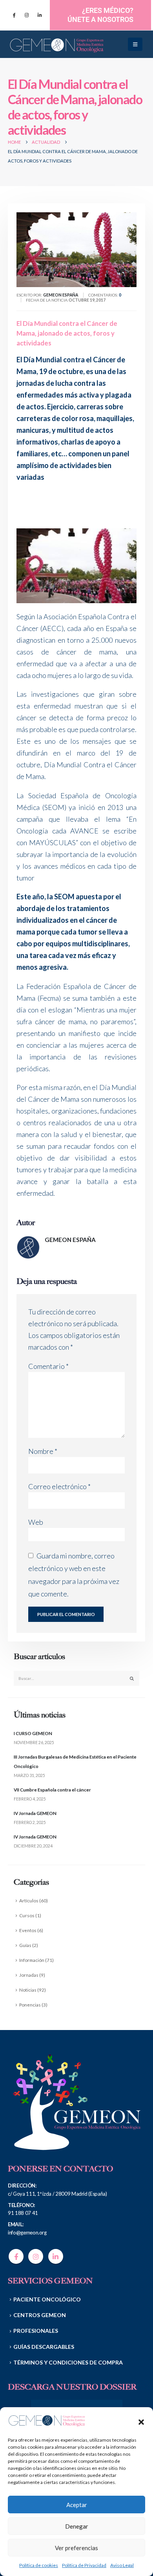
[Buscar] (132, 1678)
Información (32, 1960)
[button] (141, 2421)
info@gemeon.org (27, 2233)
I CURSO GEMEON (33, 1733)
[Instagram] (27, 15)
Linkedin (56, 2256)
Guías (25, 1945)
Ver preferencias (76, 2548)
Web (36, 1522)
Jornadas (29, 1975)
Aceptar (77, 2505)
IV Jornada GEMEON (35, 1813)
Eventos (28, 1930)
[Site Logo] (57, 44)
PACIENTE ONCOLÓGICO (47, 2299)
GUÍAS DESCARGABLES (44, 2347)
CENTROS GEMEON (40, 2315)
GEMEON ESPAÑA (70, 1240)
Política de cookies (39, 2565)
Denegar (77, 2526)
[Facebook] (14, 15)
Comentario (48, 1366)
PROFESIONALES (36, 2331)
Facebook (16, 2256)
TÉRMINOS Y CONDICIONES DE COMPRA (68, 2362)
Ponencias (30, 2005)
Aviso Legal (122, 2565)
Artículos (29, 1900)
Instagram (36, 2256)
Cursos (27, 1915)
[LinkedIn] (40, 15)
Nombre (43, 1451)
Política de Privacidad (84, 2565)
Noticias (28, 1990)
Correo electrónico (59, 1486)
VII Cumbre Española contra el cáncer (52, 1790)
